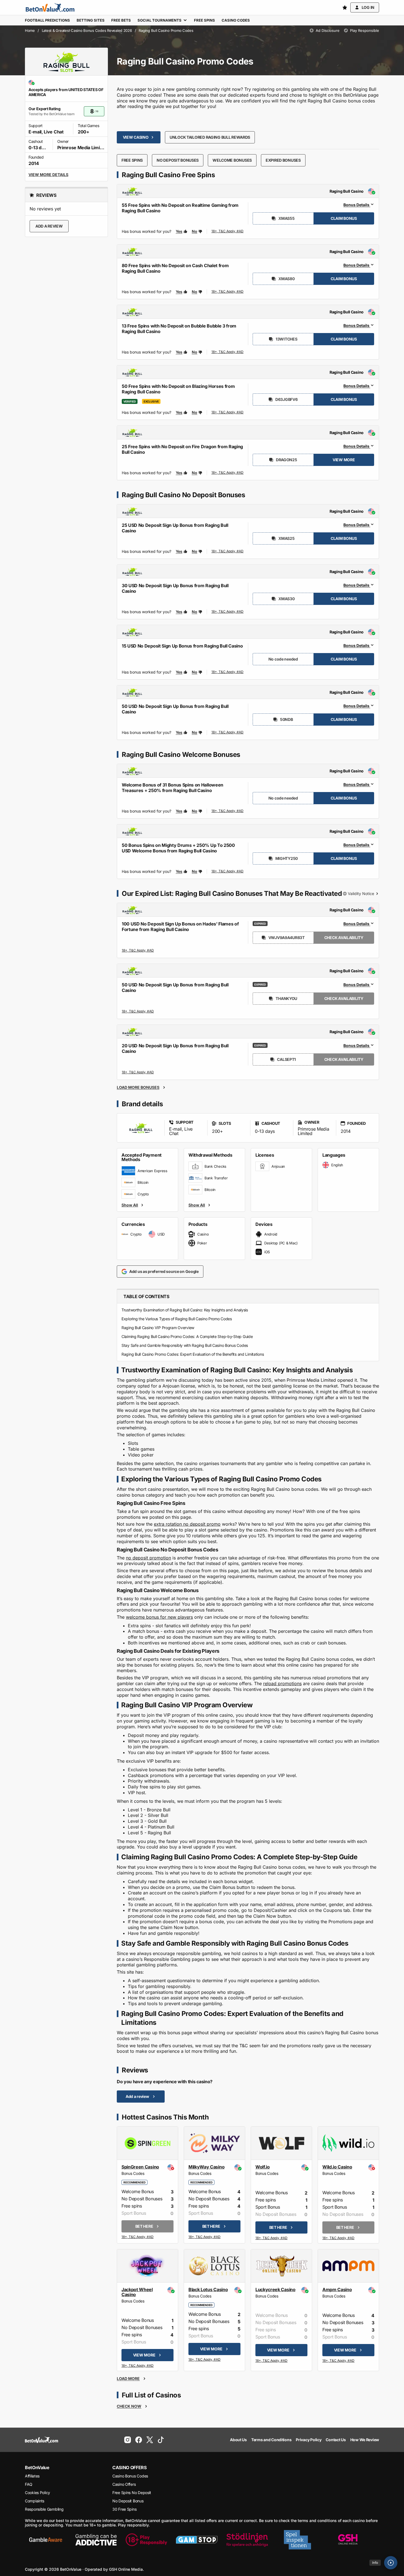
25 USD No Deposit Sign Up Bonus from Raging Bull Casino (175, 528)
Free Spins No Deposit (132, 2493)
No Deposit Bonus (128, 2501)
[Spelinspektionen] (297, 2540)
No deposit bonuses (178, 160)
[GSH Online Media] (348, 2540)
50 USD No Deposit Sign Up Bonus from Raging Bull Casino (175, 709)
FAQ (29, 2484)
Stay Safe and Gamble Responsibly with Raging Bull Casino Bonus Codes (185, 1345)
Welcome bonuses (232, 160)
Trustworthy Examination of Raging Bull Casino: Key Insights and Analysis (185, 1310)
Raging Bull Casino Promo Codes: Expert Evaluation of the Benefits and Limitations (193, 1354)
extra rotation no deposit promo (187, 1524)
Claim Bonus (344, 218)
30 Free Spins (124, 2509)
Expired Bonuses (283, 160)
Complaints (35, 2501)
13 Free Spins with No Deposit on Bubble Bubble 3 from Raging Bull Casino (179, 329)
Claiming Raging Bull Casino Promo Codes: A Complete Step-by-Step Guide (187, 1336)
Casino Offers (124, 2484)
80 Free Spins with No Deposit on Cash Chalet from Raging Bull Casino (175, 268)
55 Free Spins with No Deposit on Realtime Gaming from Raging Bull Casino (180, 208)
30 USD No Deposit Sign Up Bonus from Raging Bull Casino (175, 588)
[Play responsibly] (146, 2540)
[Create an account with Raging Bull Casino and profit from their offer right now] (228, 232)
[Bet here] (138, 2237)
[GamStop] (197, 2540)
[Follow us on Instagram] (128, 2440)
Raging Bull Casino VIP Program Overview (158, 1328)
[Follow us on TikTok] (161, 2440)
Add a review (49, 226)
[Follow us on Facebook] (139, 2440)
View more (344, 460)
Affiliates (32, 2476)
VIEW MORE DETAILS (48, 175)
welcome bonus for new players (159, 1617)
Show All (130, 1205)
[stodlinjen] (247, 2540)
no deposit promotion (148, 1558)
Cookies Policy (37, 2493)
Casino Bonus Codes (130, 2476)
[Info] (391, 2563)
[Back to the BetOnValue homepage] (50, 7)
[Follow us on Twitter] (150, 2440)
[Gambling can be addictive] (96, 2540)
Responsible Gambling (44, 2509)
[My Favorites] (345, 7)
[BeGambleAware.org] (46, 2540)
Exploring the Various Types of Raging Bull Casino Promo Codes (177, 1319)
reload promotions (282, 1683)
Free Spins (132, 160)
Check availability (344, 938)
